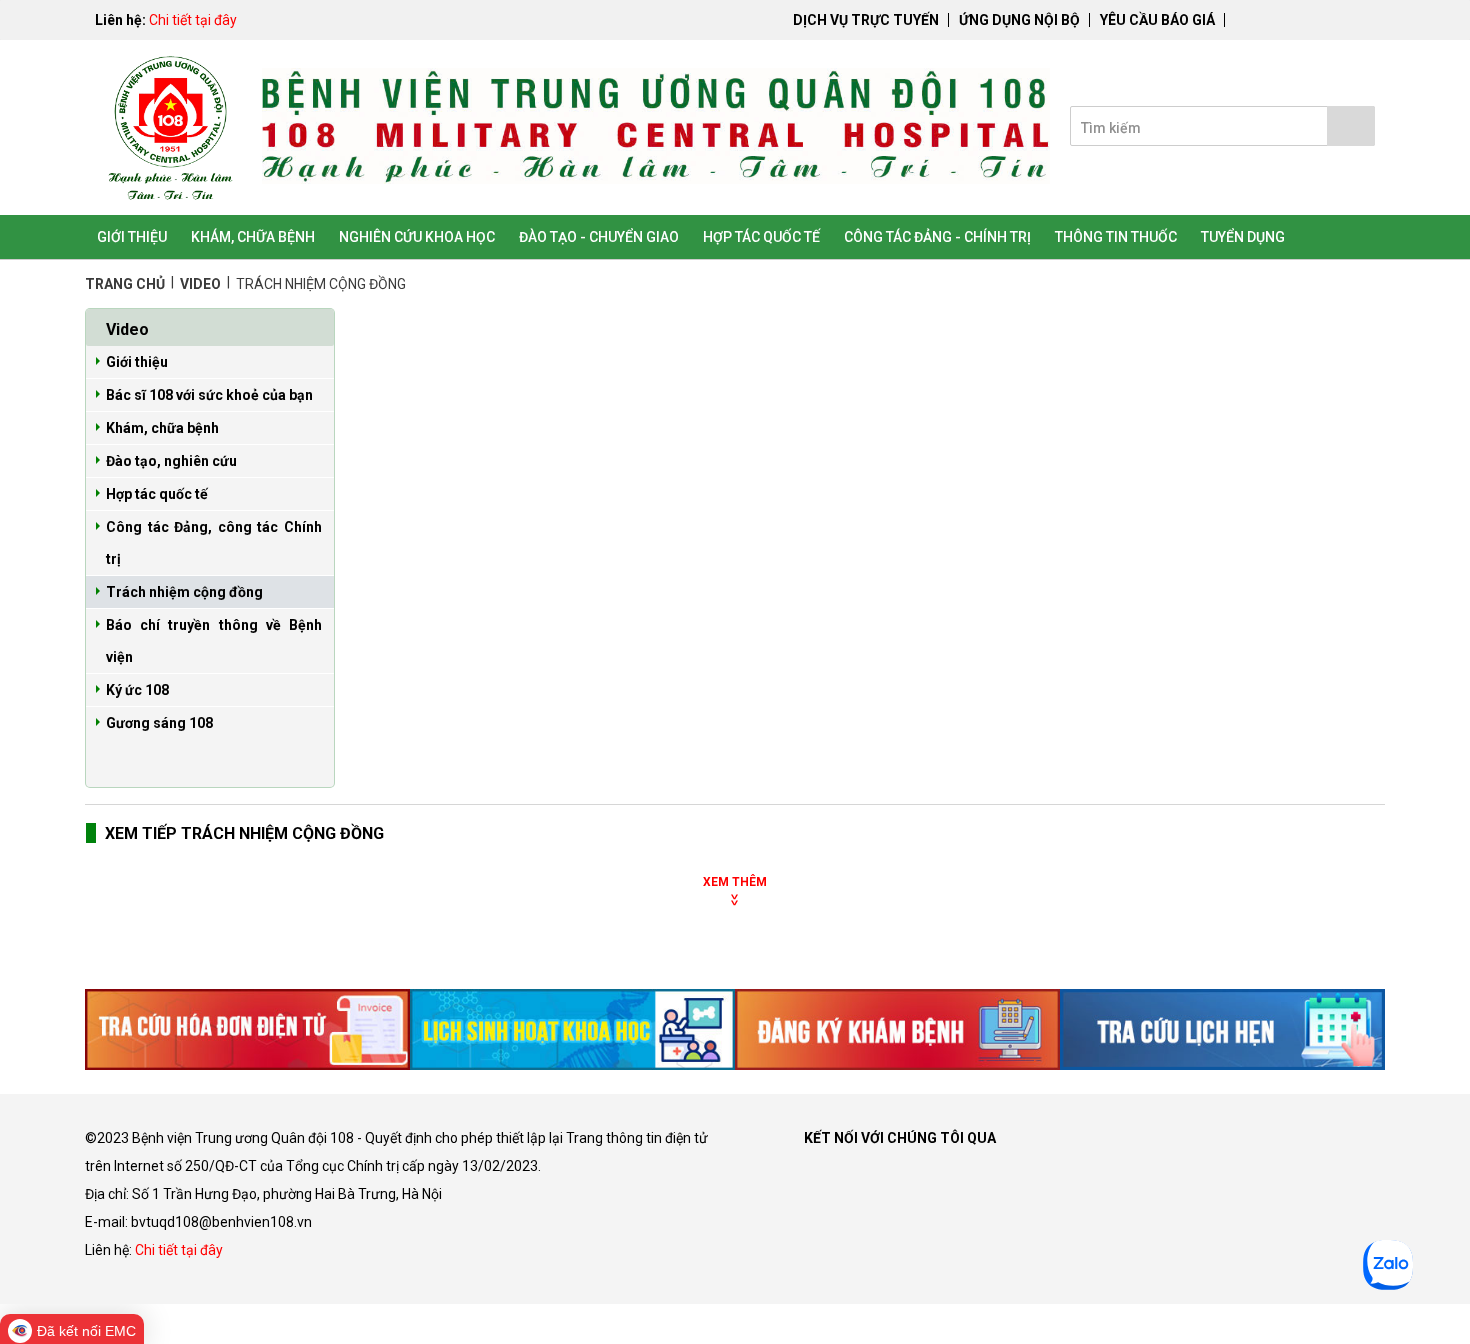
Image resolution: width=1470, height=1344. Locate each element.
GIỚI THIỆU (132, 237)
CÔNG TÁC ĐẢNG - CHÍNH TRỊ (937, 237)
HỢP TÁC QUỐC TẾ (761, 237)
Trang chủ (126, 284)
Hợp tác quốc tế (157, 494)
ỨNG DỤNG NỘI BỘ (1019, 20)
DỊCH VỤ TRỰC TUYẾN (866, 20)
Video (202, 284)
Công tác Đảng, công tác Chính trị (214, 543)
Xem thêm (735, 882)
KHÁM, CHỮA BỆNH (253, 237)
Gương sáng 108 (159, 723)
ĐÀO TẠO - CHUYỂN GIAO (599, 237)
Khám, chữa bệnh (162, 428)
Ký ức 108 (137, 690)
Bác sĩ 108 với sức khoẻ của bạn (209, 395)
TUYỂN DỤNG (1243, 237)
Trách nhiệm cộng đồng (184, 592)
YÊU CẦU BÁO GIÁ (1157, 20)
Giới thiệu (137, 362)
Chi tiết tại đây (193, 20)
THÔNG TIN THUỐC (1116, 237)
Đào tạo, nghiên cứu (171, 461)
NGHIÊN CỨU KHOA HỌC (417, 237)
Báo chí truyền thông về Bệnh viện (214, 641)
